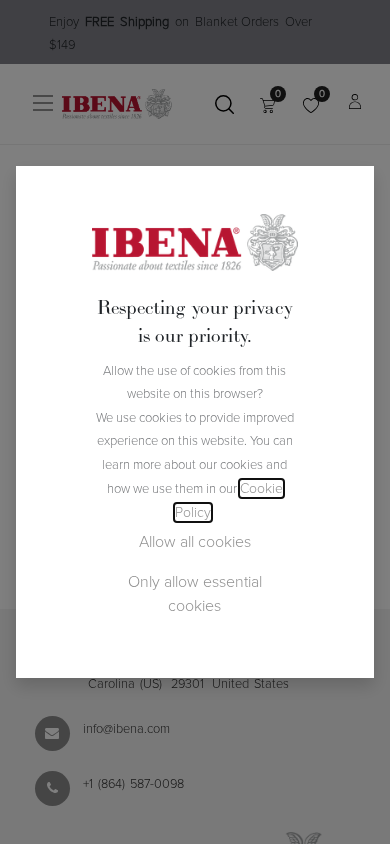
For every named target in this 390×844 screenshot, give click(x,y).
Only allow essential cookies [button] (195, 594)
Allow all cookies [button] (195, 542)
